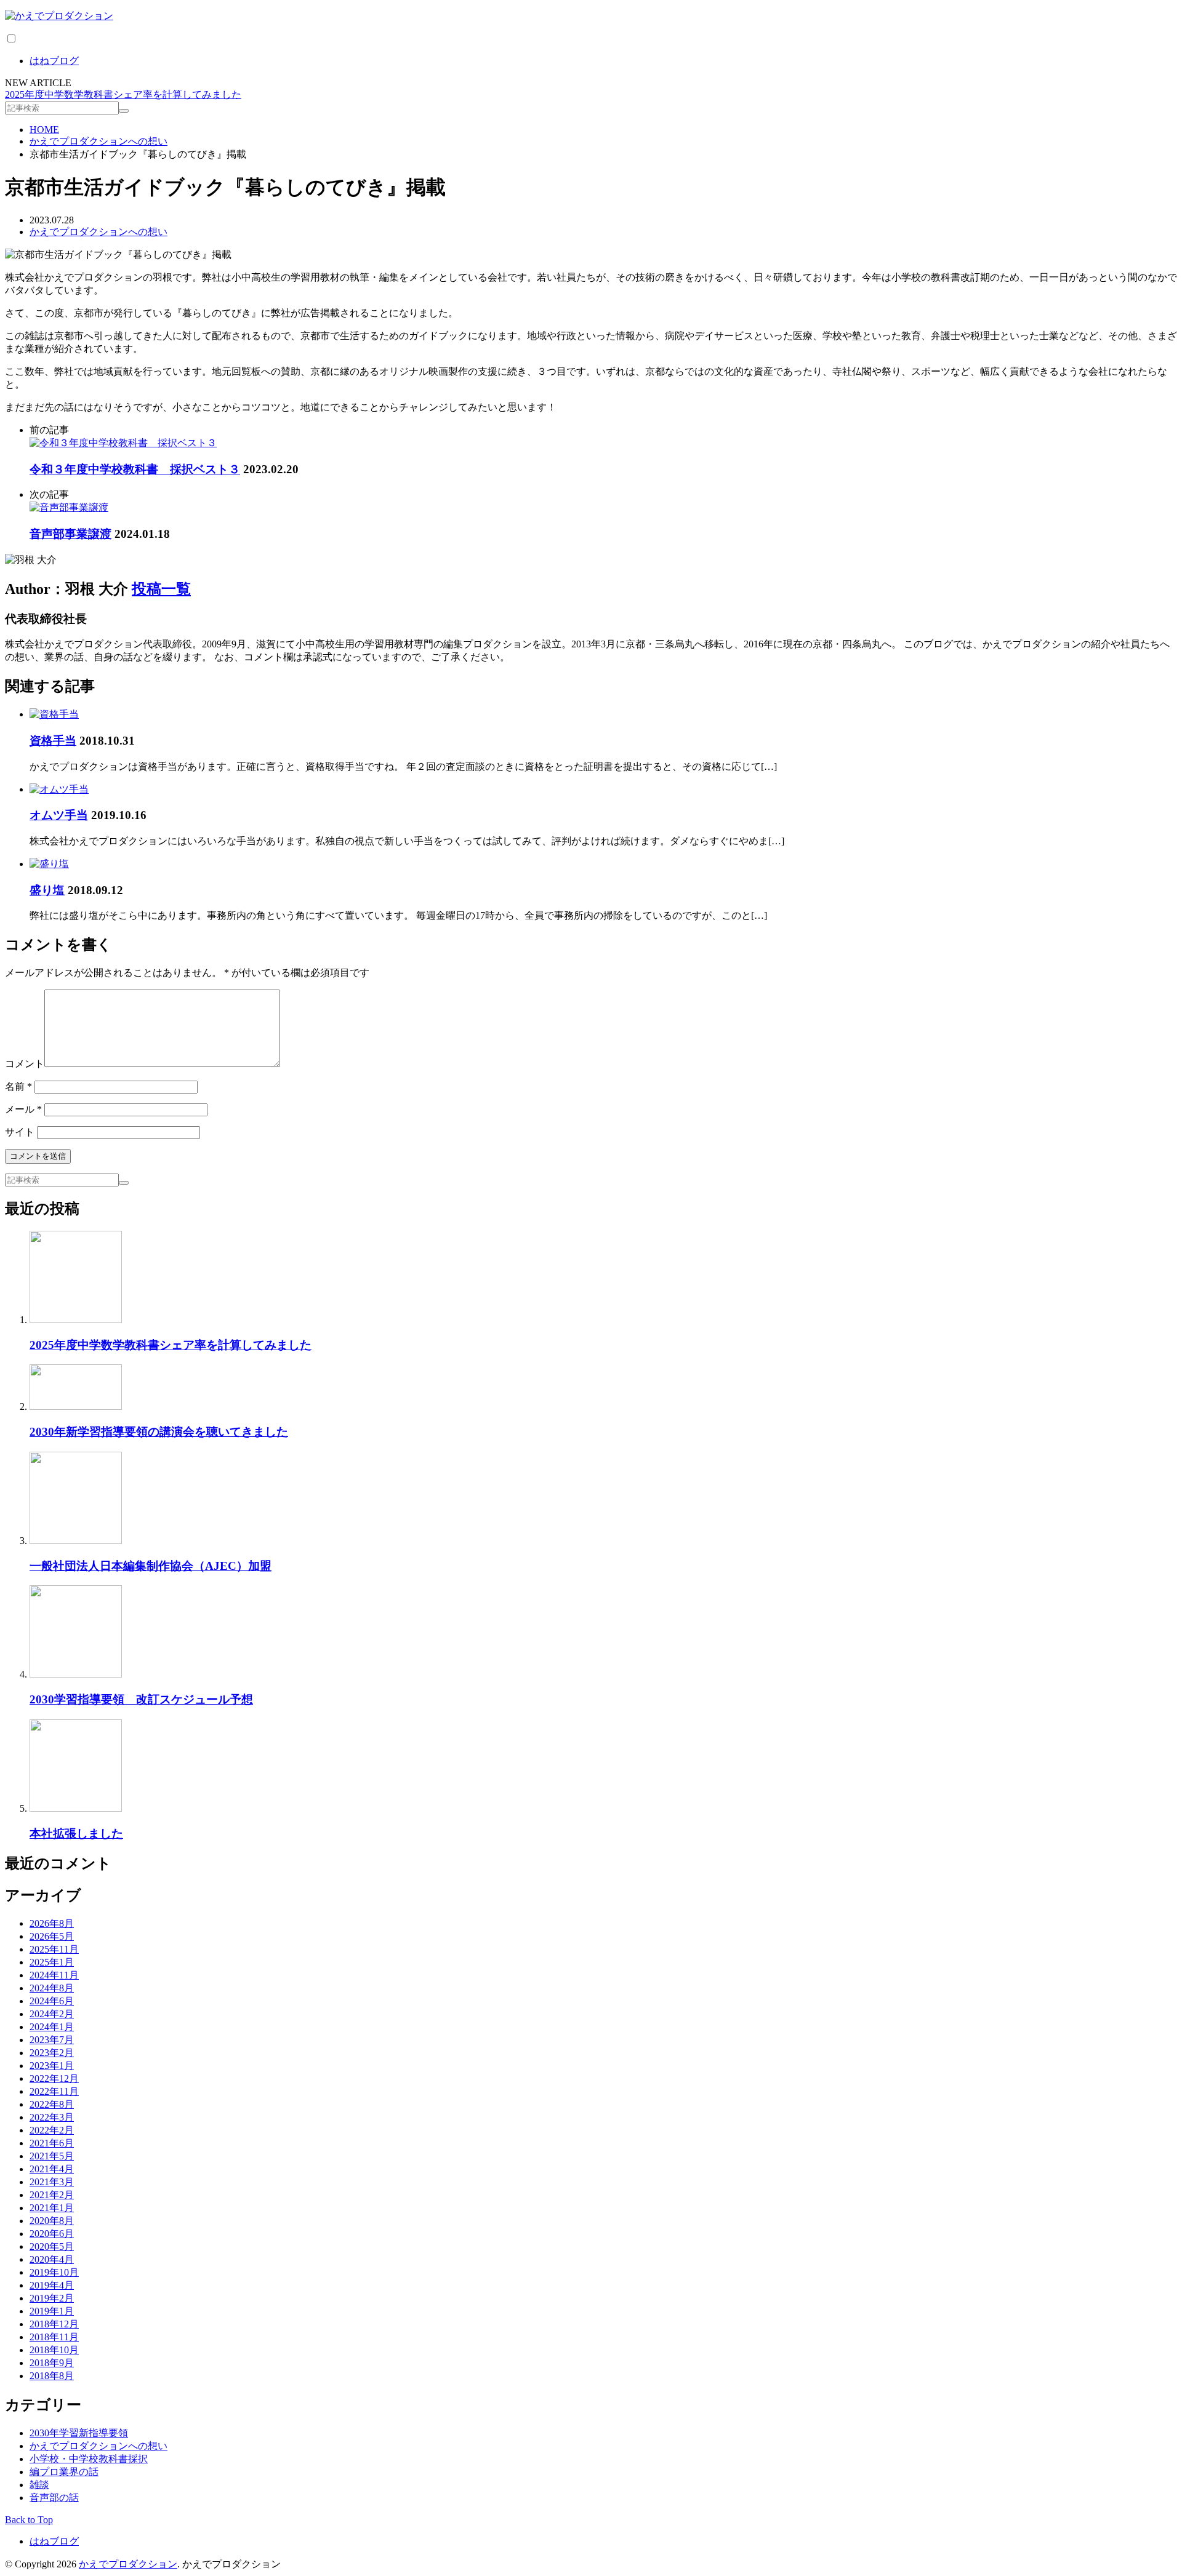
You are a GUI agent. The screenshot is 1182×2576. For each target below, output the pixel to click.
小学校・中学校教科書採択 (89, 2459)
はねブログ (54, 61)
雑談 (39, 2485)
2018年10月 (54, 2350)
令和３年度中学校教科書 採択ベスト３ (135, 469)
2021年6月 (52, 2143)
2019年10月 (54, 2272)
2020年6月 (52, 2234)
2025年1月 (52, 1962)
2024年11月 (54, 1975)
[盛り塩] (49, 864)
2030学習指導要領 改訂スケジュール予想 (141, 1699)
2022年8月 (52, 2104)
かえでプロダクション (128, 2564)
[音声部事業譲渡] (69, 507)
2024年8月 (52, 1988)
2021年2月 (52, 2195)
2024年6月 (52, 2001)
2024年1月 (52, 2027)
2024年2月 (52, 2014)
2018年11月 (54, 2337)
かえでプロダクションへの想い (98, 232)
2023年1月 (52, 2066)
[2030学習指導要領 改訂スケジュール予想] (76, 1674)
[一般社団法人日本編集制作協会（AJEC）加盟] (76, 1541)
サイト (20, 1132)
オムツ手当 (59, 815)
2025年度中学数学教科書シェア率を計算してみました (123, 94)
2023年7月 (52, 2040)
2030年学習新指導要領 (79, 2433)
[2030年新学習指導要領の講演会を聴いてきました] (76, 1406)
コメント (25, 1064)
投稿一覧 (161, 589)
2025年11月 (54, 1949)
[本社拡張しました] (76, 1808)
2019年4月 (52, 2285)
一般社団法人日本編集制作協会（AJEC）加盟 (151, 1566)
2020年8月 (52, 2221)
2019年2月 (52, 2298)
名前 (18, 1086)
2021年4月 (52, 2169)
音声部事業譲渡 (70, 534)
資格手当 (53, 741)
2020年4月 (52, 2259)
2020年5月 (52, 2246)
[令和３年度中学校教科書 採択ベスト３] (123, 443)
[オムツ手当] (59, 789)
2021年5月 (52, 2156)
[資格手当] (54, 714)
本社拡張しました (76, 1834)
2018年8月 (52, 2376)
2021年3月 (52, 2182)
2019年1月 (52, 2311)
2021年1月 (52, 2208)
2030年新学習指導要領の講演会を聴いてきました (159, 1432)
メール (23, 1109)
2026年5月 (52, 1936)
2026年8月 (52, 1923)
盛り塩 (47, 890)
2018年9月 (52, 2363)
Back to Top (29, 2520)
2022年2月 (52, 2130)
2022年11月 (54, 2091)
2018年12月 (54, 2324)
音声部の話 (54, 2498)
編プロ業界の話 (64, 2472)
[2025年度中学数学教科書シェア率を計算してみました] (76, 1320)
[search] (124, 111)
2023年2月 (52, 2053)
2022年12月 (54, 2078)
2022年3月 (52, 2117)
